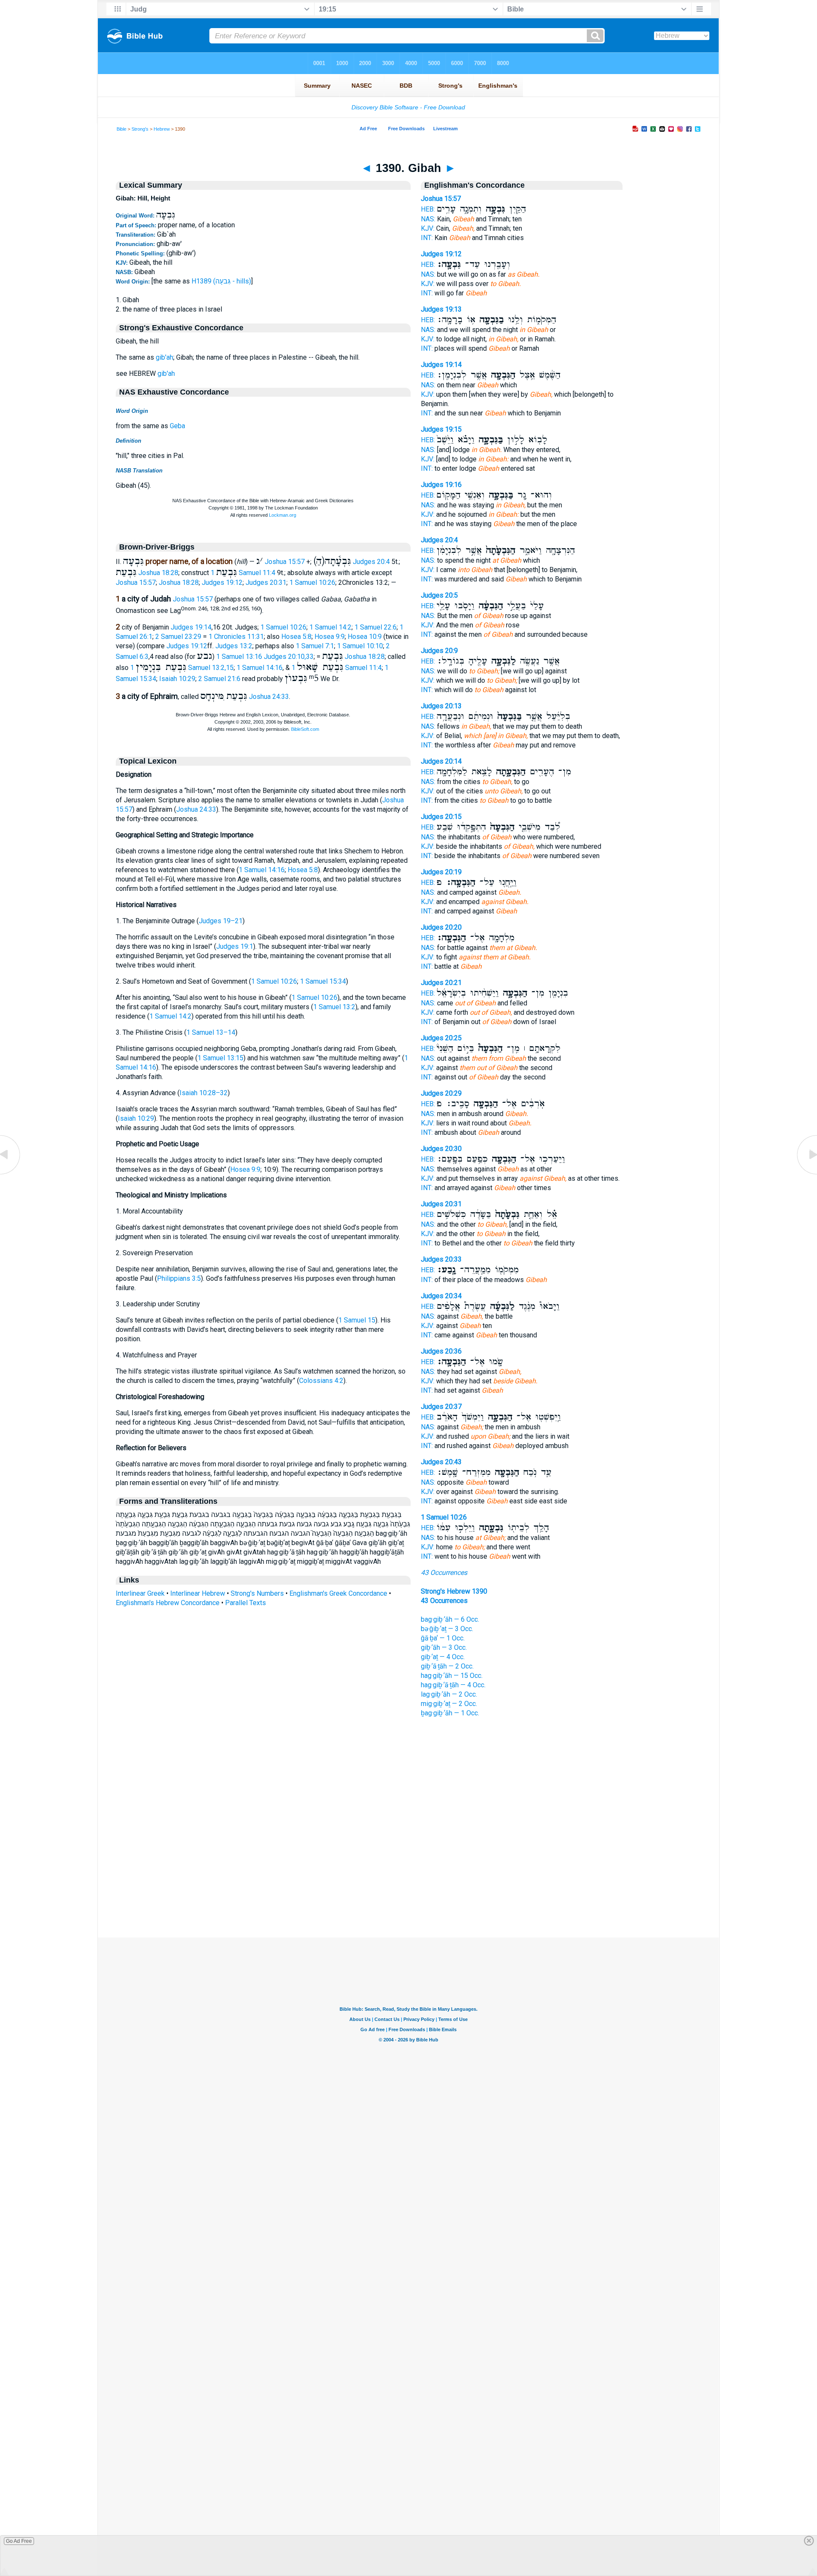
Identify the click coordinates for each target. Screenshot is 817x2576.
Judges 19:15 (441, 429)
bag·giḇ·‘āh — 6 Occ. (450, 1619)
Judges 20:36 (441, 1351)
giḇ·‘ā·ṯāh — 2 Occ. (447, 1666)
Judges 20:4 (371, 562)
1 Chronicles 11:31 (236, 637)
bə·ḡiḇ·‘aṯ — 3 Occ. (447, 1629)
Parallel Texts (246, 1603)
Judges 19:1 (235, 946)
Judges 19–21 (221, 921)
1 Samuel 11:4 (243, 573)
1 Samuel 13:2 (334, 1007)
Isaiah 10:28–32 (204, 1093)
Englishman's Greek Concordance (338, 1593)
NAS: (428, 219)
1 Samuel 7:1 (315, 646)
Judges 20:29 (441, 1093)
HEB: (428, 209)
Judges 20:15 (441, 817)
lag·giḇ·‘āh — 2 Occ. (449, 1694)
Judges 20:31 (266, 582)
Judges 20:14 (441, 761)
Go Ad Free (19, 2541)
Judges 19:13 (441, 309)
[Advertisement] (408, 1886)
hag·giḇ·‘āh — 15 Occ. (452, 1676)
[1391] (806, 1174)
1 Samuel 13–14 (211, 1032)
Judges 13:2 (234, 646)
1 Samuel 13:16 (239, 657)
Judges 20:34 (441, 1296)
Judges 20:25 (441, 1038)
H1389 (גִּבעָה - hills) (221, 281)
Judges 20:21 (441, 983)
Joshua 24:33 (269, 697)
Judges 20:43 (441, 1462)
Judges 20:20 (441, 927)
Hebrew (162, 129)
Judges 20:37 (441, 1407)
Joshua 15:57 (285, 562)
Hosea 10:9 (365, 637)
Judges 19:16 (441, 485)
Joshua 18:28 (158, 573)
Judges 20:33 (441, 1259)
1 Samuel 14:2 (330, 627)
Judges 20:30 (441, 1149)
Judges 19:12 (222, 582)
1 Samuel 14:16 (260, 668)
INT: (427, 238)
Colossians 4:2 (321, 1381)
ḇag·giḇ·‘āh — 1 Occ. (450, 1713)
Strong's (140, 129)
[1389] (11, 1174)
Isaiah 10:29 (177, 679)
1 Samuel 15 (357, 1320)
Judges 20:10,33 (289, 657)
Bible (121, 129)
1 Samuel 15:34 (323, 981)
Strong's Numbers (257, 1593)
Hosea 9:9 (330, 637)
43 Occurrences (444, 1573)
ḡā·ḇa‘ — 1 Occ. (443, 1638)
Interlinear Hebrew (198, 1593)
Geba (177, 426)
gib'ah (164, 357)
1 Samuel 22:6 (376, 627)
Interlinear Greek (140, 1593)
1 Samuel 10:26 (312, 582)
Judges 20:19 (441, 872)
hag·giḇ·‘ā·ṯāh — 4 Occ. (453, 1685)
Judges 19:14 (191, 627)
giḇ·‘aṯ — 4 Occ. (443, 1657)
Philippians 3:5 (179, 1278)
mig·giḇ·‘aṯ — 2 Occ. (449, 1704)
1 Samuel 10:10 (360, 646)
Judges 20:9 (439, 651)
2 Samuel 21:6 (219, 679)
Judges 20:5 (439, 595)
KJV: (428, 228)
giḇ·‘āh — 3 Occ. (444, 1647)
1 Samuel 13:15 (220, 1058)
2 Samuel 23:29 (178, 637)
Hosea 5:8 (296, 637)
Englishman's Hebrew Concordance (168, 1603)
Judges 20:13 (441, 706)
